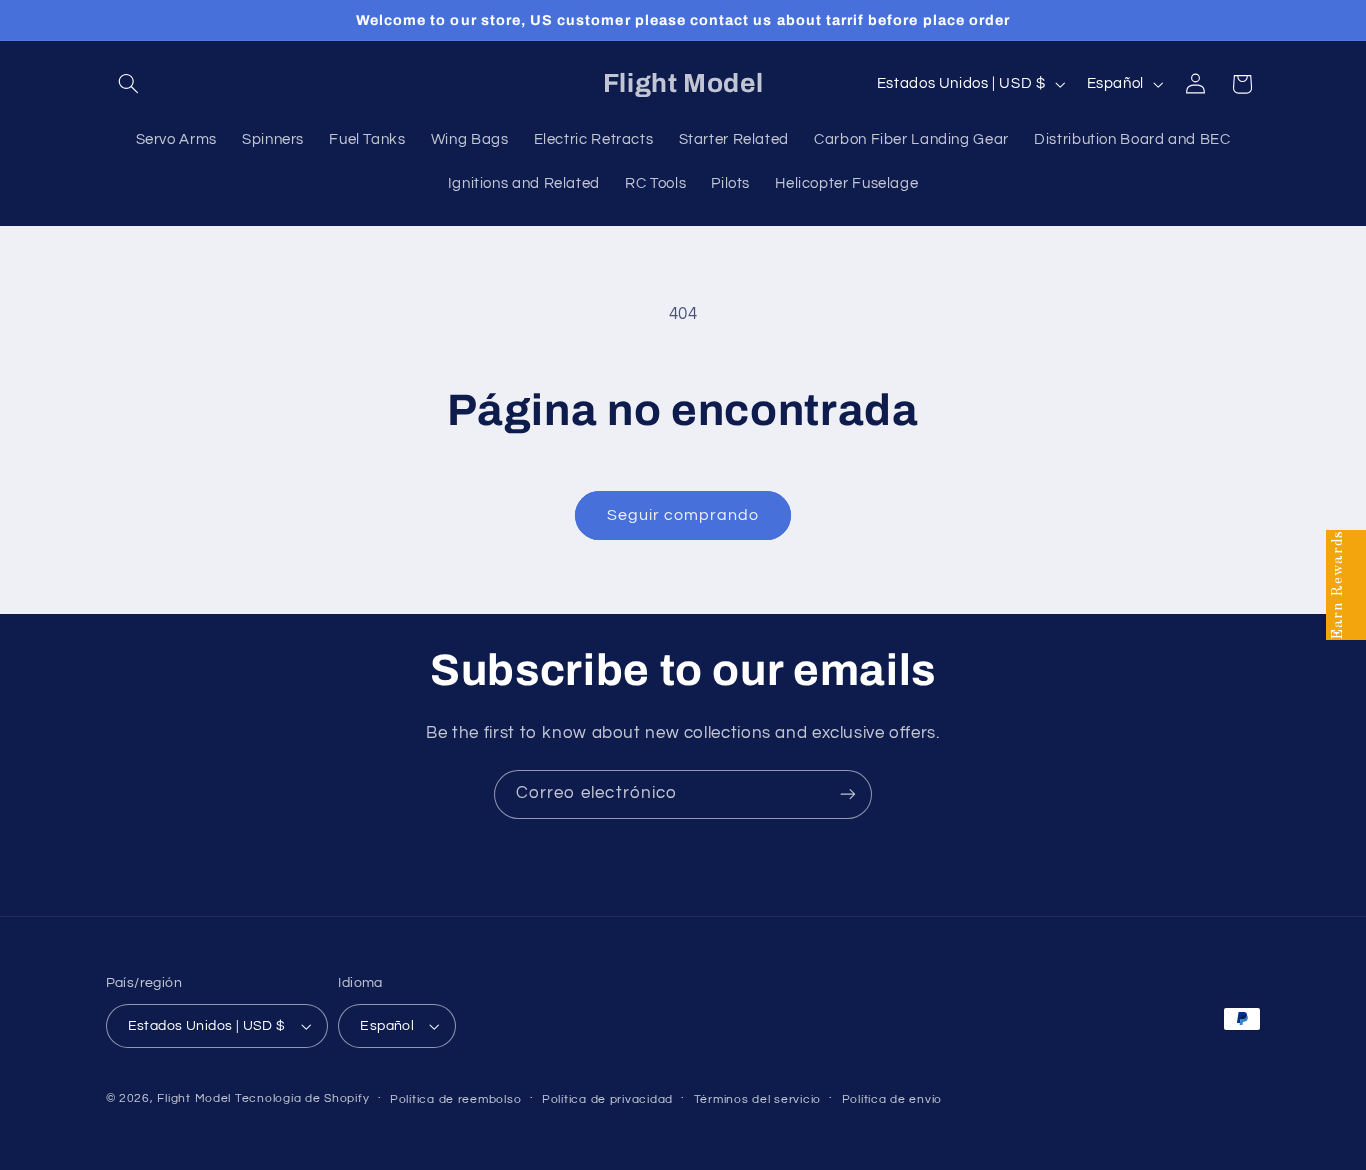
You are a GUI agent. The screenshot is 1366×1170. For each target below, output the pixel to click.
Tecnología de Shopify (302, 1098)
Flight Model (194, 1098)
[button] (129, 84)
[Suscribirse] (848, 794)
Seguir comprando (683, 515)
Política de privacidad (607, 1099)
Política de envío (892, 1099)
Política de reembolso (455, 1099)
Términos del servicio (757, 1099)
